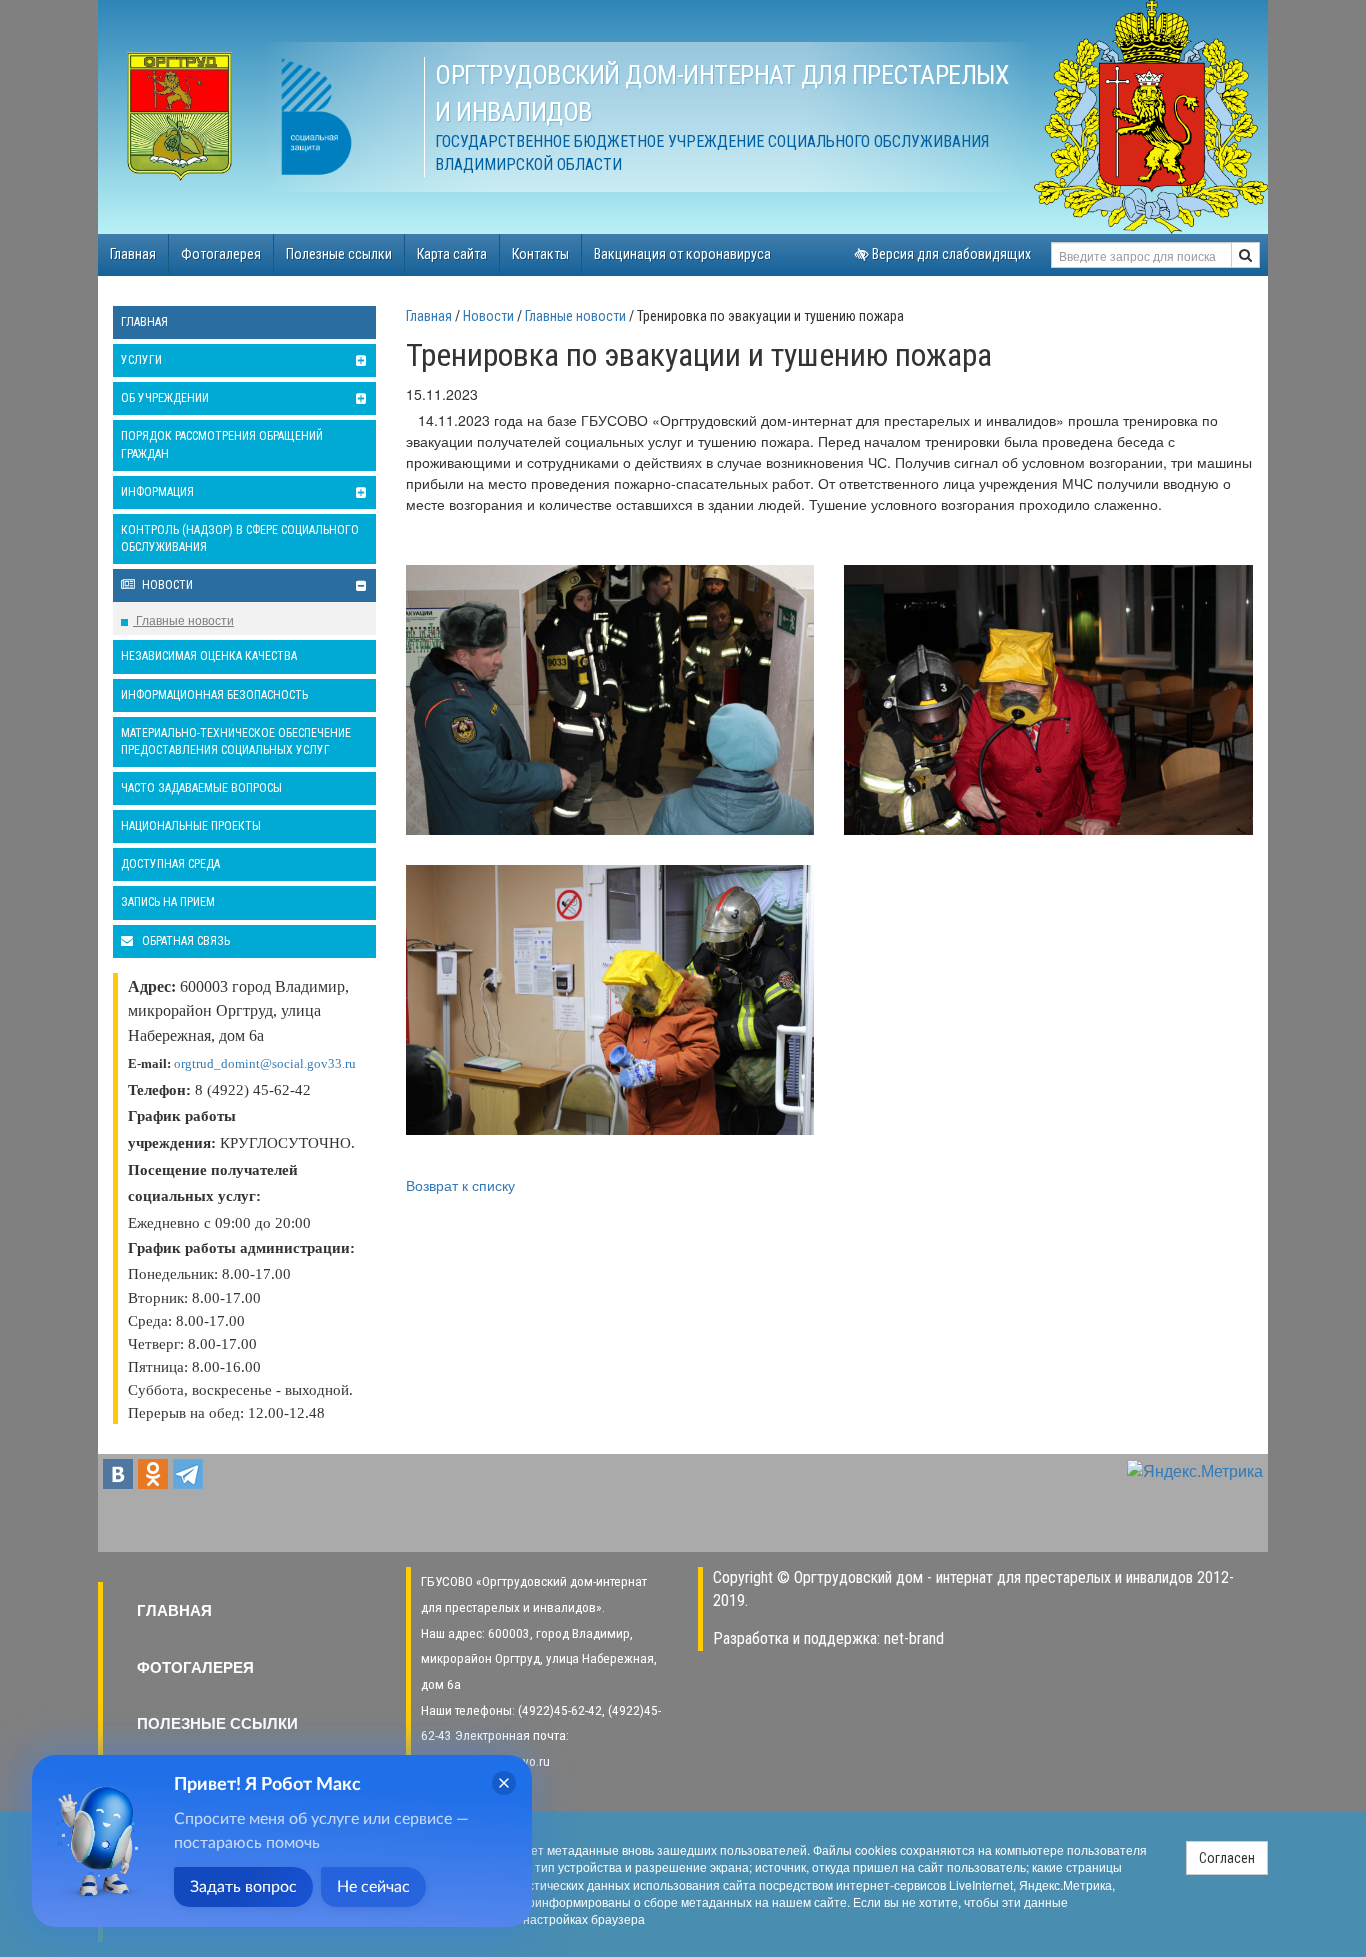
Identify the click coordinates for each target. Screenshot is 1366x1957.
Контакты (540, 254)
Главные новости (183, 619)
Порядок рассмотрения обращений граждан (222, 444)
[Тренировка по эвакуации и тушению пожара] (610, 700)
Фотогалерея (221, 254)
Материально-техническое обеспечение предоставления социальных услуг (236, 741)
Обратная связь (184, 941)
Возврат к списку (460, 1185)
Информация (157, 492)
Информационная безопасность (214, 695)
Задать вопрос (243, 1887)
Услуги (141, 360)
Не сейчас (373, 1887)
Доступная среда (170, 864)
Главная (133, 254)
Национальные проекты (191, 826)
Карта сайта (452, 254)
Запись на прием (168, 902)
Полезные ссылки (339, 254)
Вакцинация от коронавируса (682, 254)
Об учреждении (165, 398)
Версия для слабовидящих (950, 254)
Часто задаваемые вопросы (201, 788)
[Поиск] (1245, 255)
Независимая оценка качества (209, 656)
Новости (166, 585)
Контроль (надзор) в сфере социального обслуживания (240, 538)
